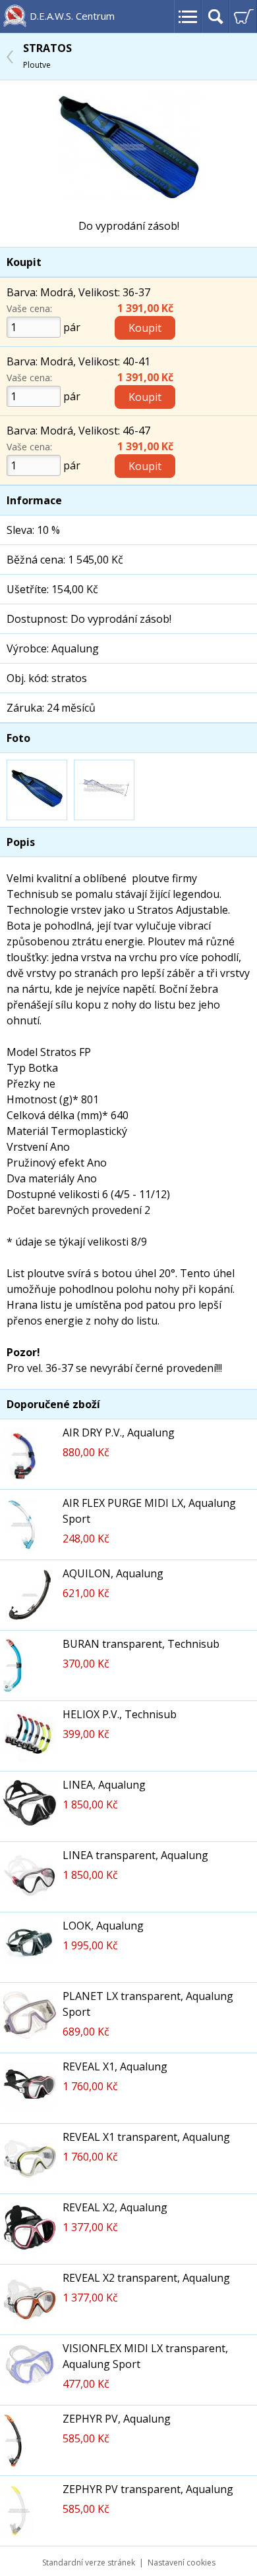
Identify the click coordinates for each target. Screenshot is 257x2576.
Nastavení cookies (182, 2563)
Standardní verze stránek (89, 2563)
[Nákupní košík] (243, 16)
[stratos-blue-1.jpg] (128, 197)
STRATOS (47, 56)
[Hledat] (215, 16)
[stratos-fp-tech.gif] (104, 790)
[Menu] (188, 16)
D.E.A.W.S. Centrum (72, 16)
